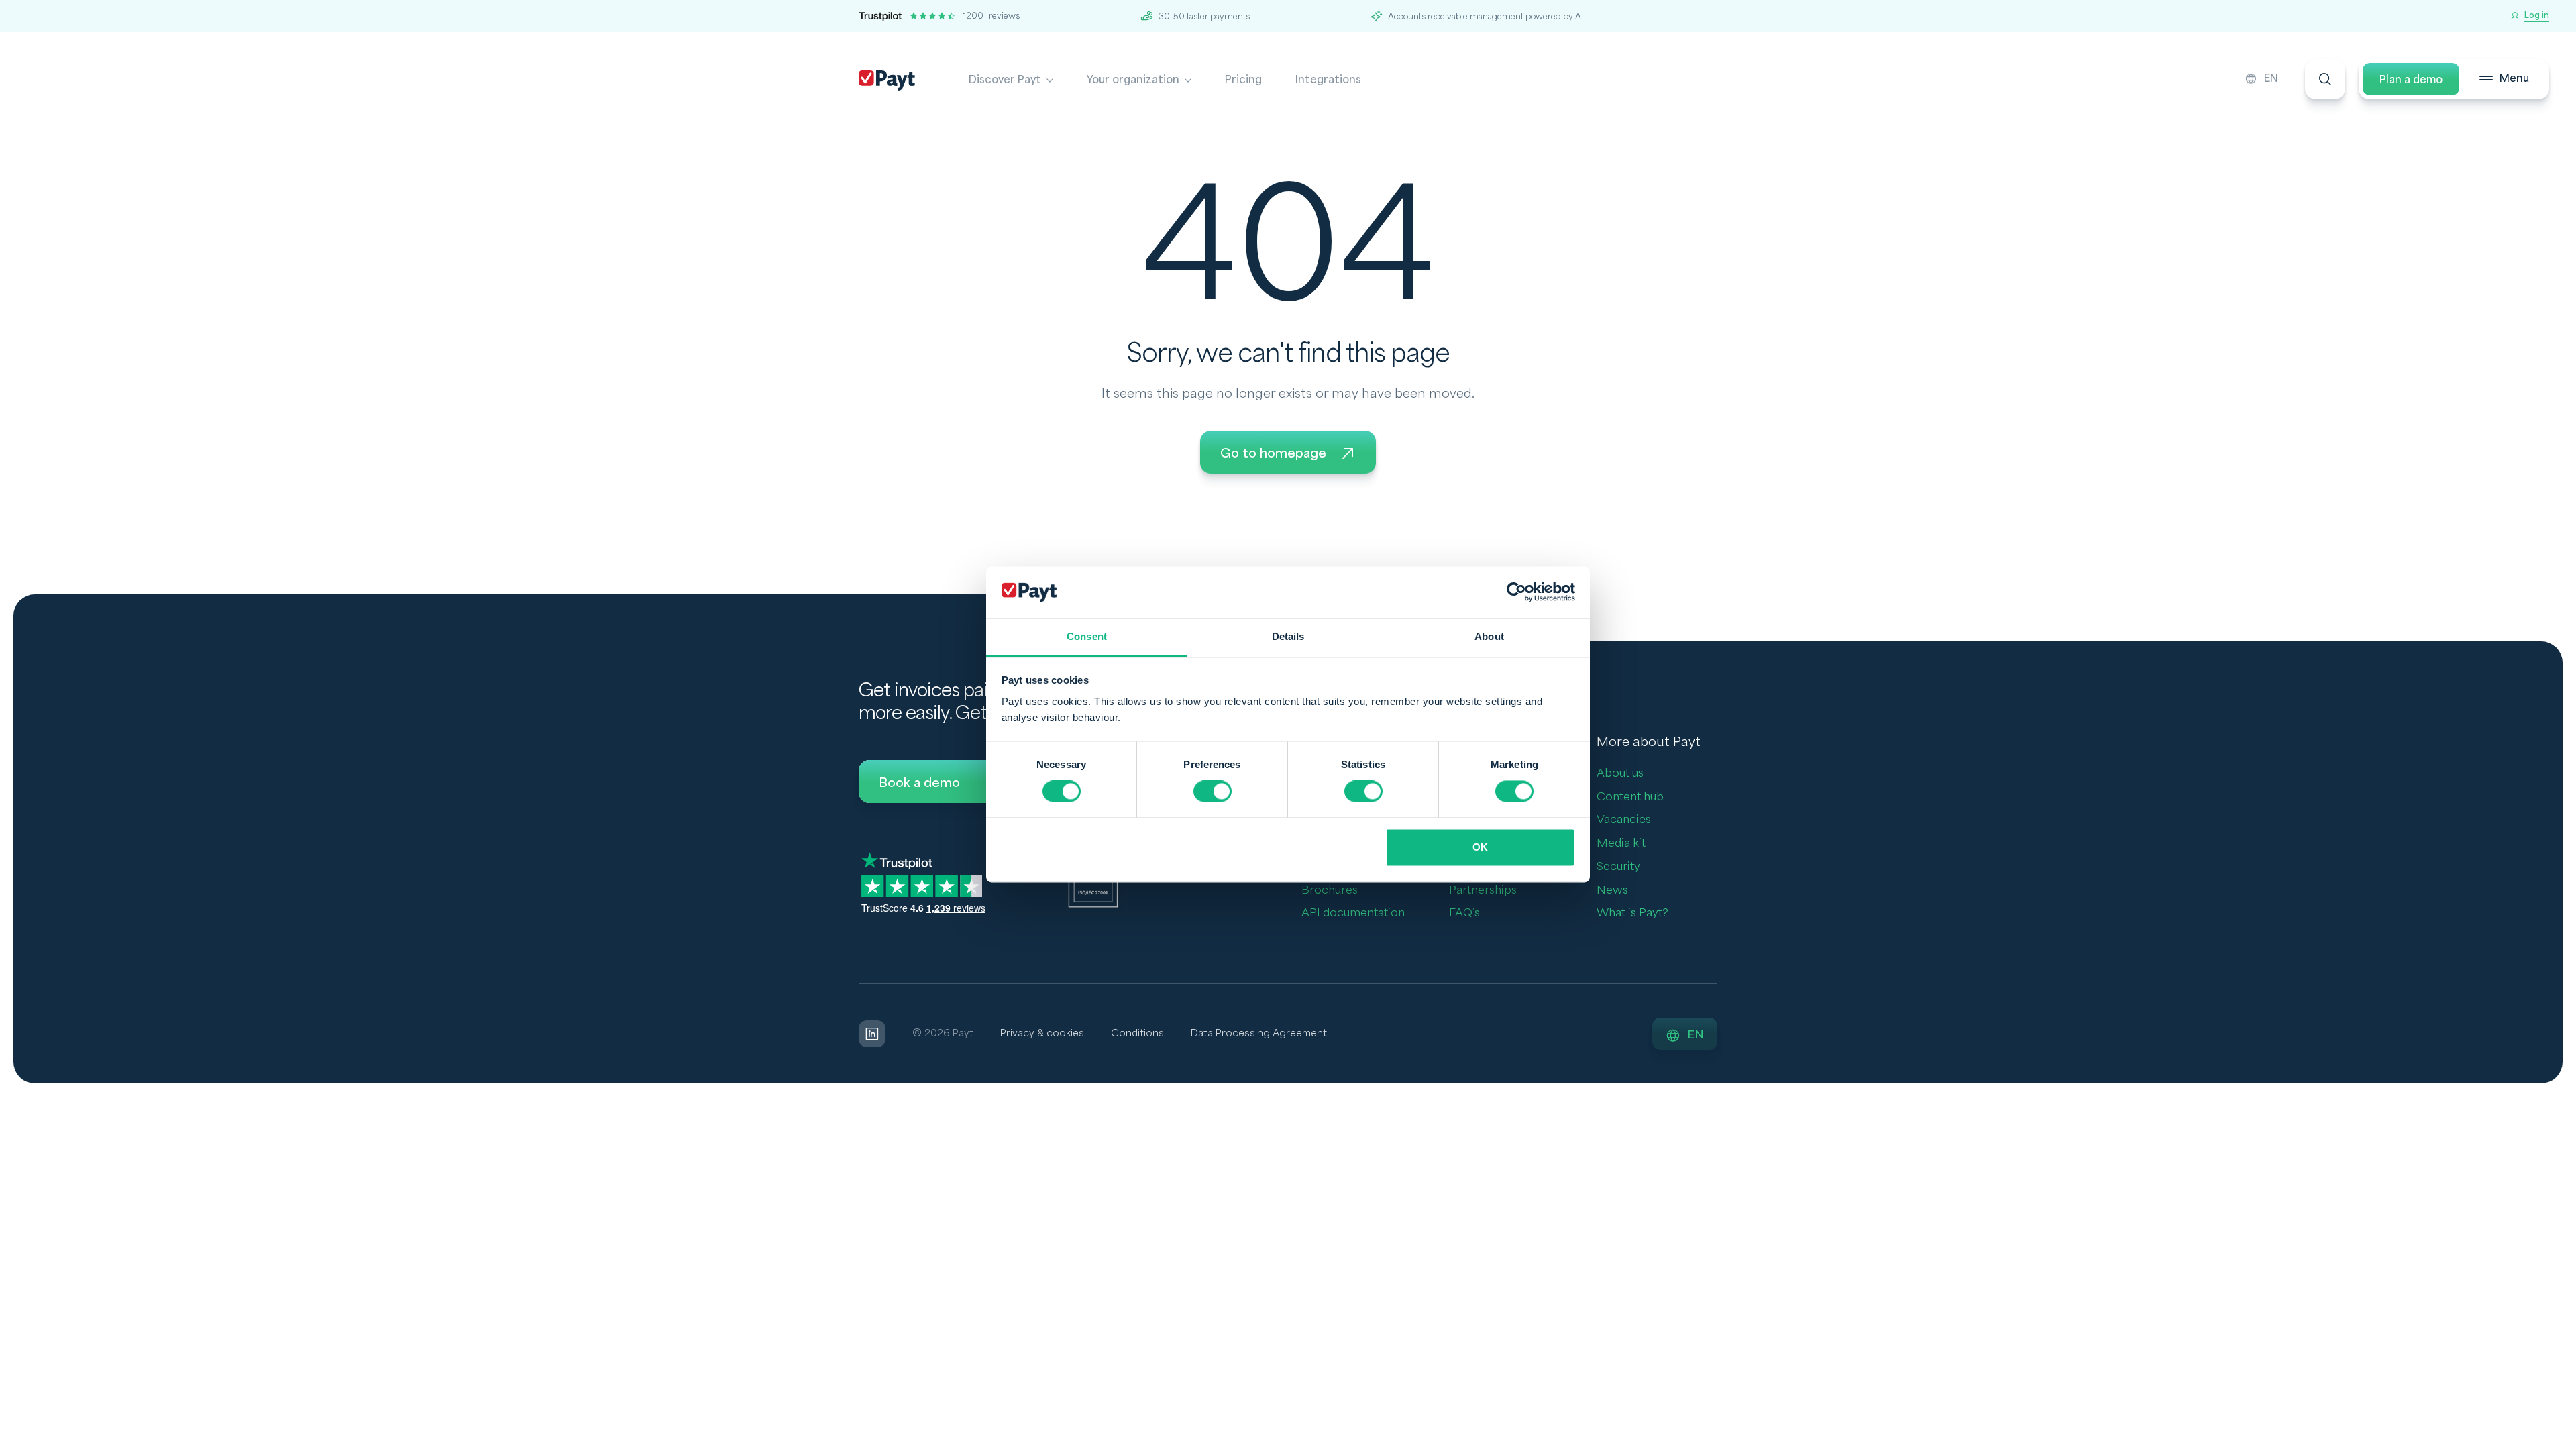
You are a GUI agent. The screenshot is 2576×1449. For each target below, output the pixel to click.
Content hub (1630, 797)
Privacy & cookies (1042, 1033)
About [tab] (1489, 636)
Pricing (1243, 80)
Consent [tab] (1087, 636)
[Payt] (887, 80)
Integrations (1328, 80)
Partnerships (1483, 890)
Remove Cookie (2568, 1441)
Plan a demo (2411, 80)
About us (1620, 773)
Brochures (1330, 890)
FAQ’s (1464, 913)
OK (1480, 847)
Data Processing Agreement (1259, 1033)
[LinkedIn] (872, 1034)
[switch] (1213, 792)
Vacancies (1624, 819)
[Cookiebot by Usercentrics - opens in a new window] (1516, 592)
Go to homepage (1273, 453)
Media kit (1621, 843)
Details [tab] (1288, 636)
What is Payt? (1632, 913)
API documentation (1353, 913)
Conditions (1137, 1033)
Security (1618, 866)
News (1612, 890)
